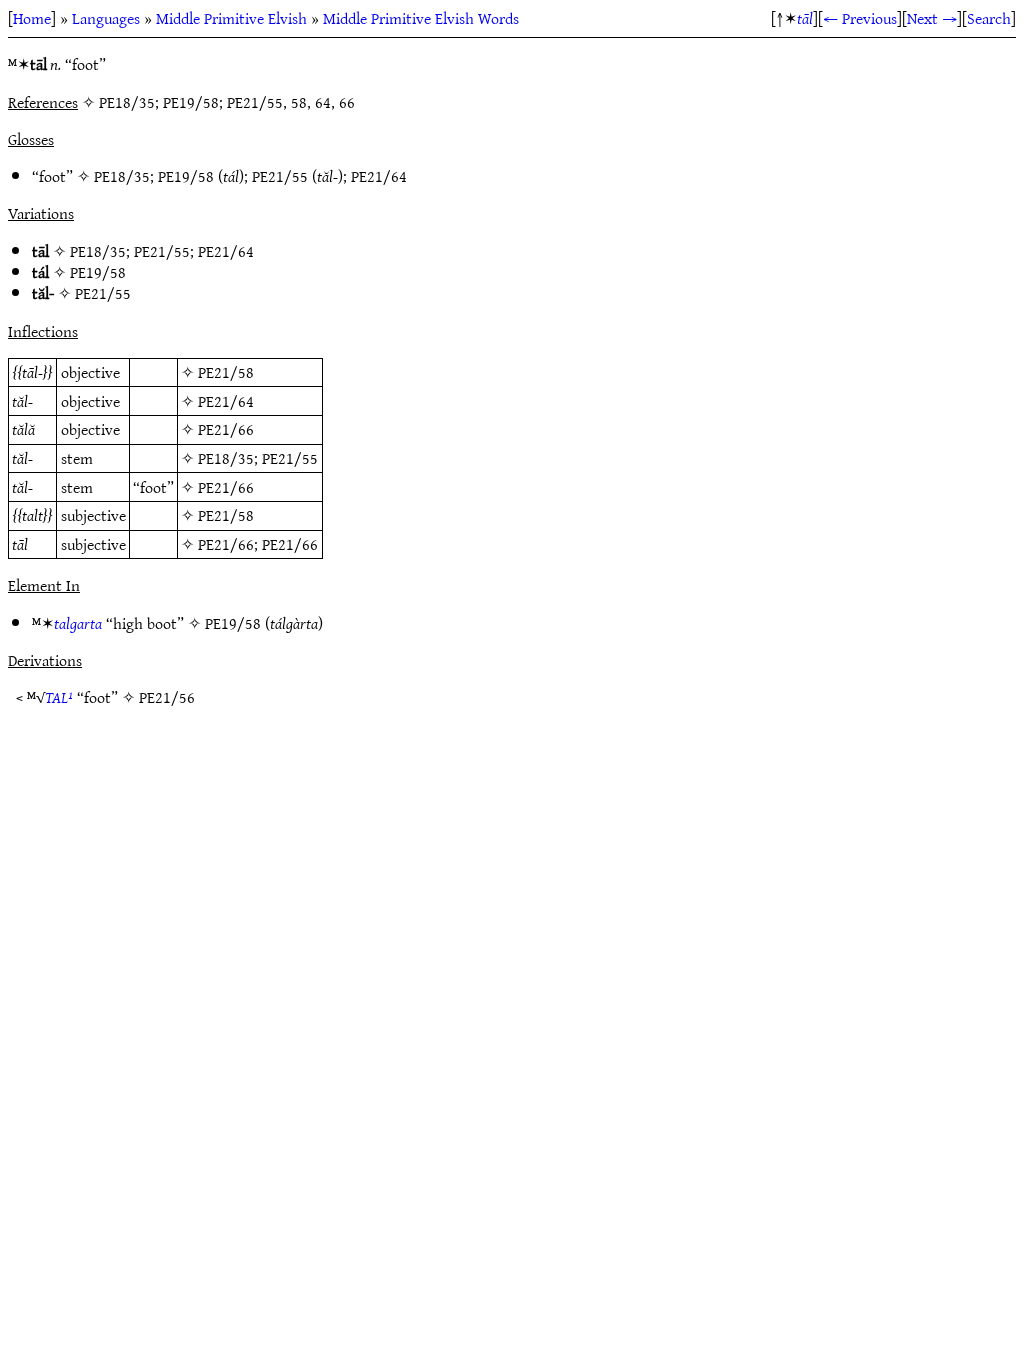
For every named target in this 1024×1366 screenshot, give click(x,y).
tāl (805, 18)
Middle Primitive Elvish (231, 18)
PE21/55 (280, 176)
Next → (932, 18)
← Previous (860, 18)
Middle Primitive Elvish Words (421, 18)
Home (32, 18)
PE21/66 (226, 429)
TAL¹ (59, 697)
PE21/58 (226, 372)
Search (989, 18)
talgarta (78, 623)
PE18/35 (122, 176)
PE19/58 (186, 176)
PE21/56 (167, 697)
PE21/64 (379, 176)
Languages (106, 18)
